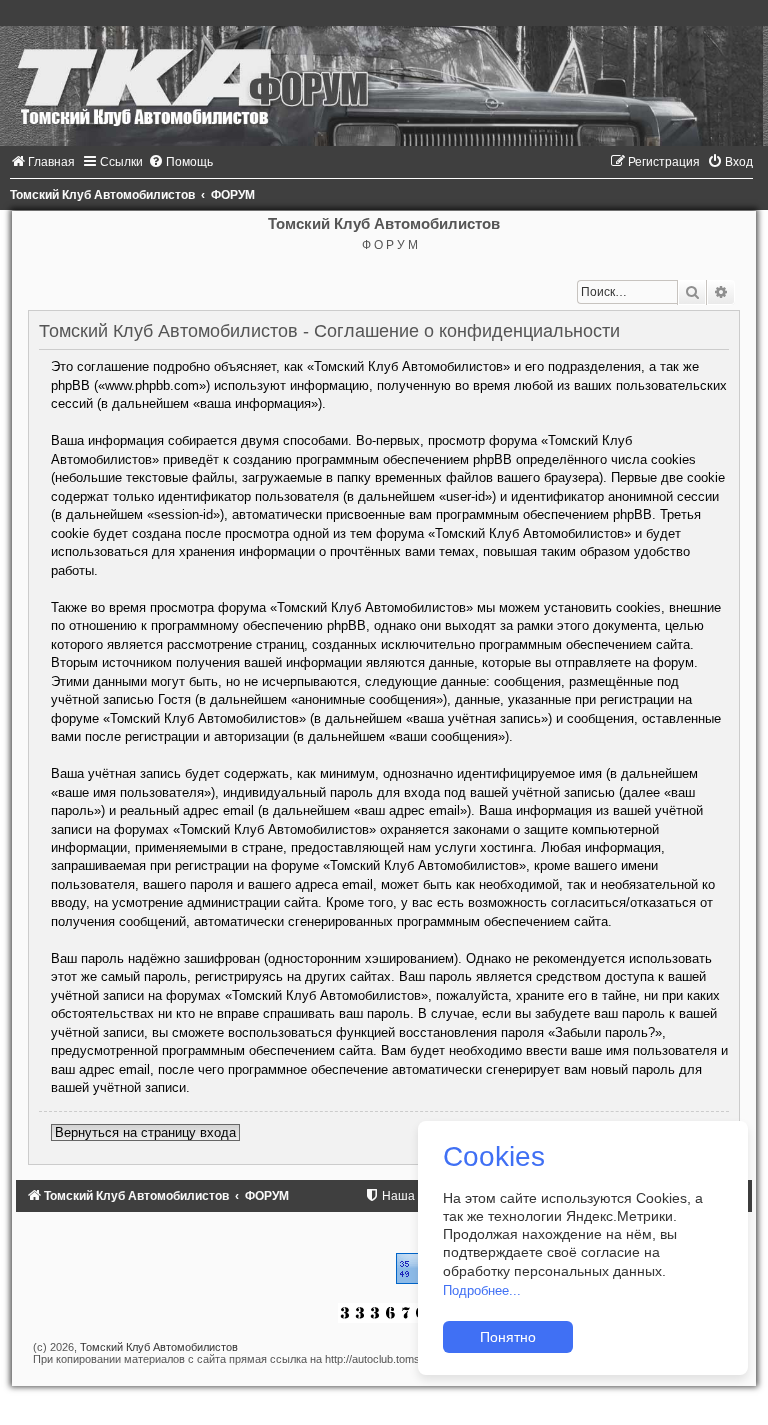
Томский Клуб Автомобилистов (159, 1347)
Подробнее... (482, 1290)
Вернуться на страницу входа (145, 1132)
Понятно (508, 1337)
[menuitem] (42, 162)
